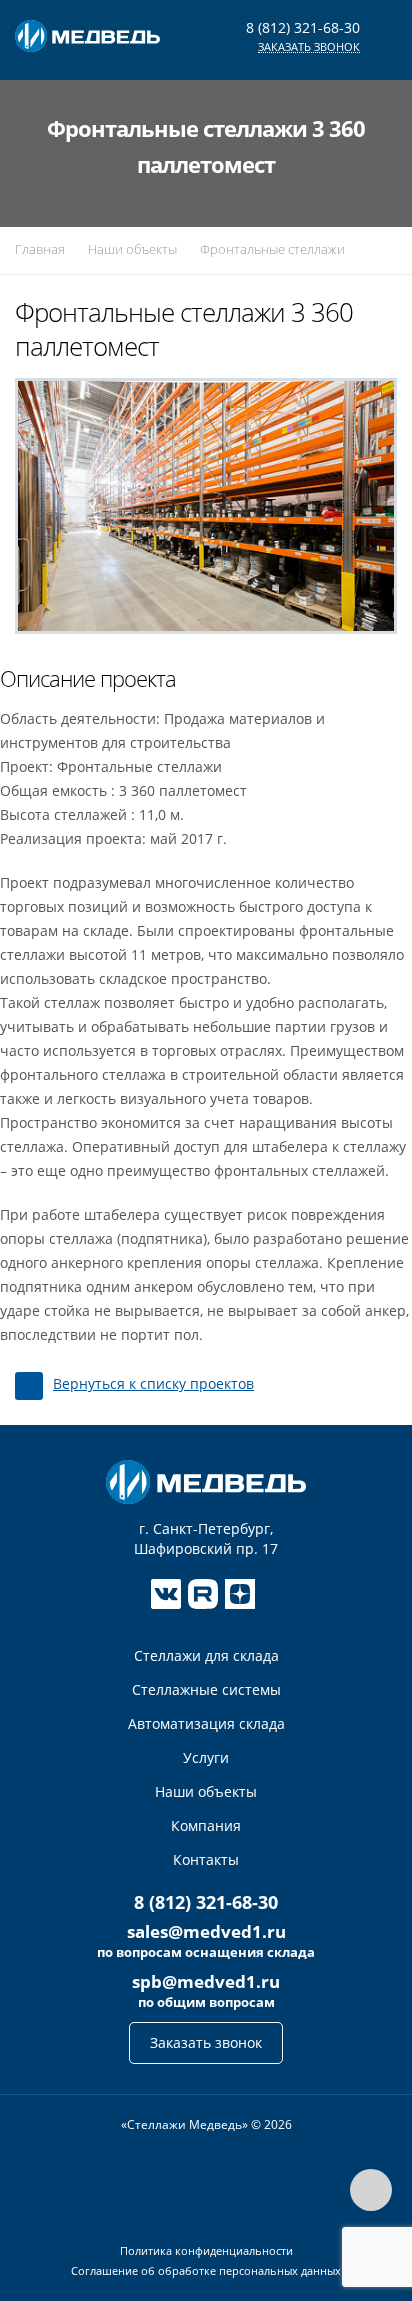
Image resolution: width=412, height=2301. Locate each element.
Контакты (206, 1859)
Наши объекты (132, 249)
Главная (40, 249)
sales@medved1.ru (206, 1932)
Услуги (206, 1757)
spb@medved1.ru (206, 1982)
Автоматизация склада (206, 1723)
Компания (206, 1825)
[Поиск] (362, 114)
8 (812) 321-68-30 (303, 27)
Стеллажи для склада (206, 1655)
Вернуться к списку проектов (153, 1383)
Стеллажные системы (206, 1689)
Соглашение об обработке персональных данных (206, 2270)
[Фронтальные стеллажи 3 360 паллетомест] (206, 504)
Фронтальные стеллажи (272, 249)
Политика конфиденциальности (206, 2250)
